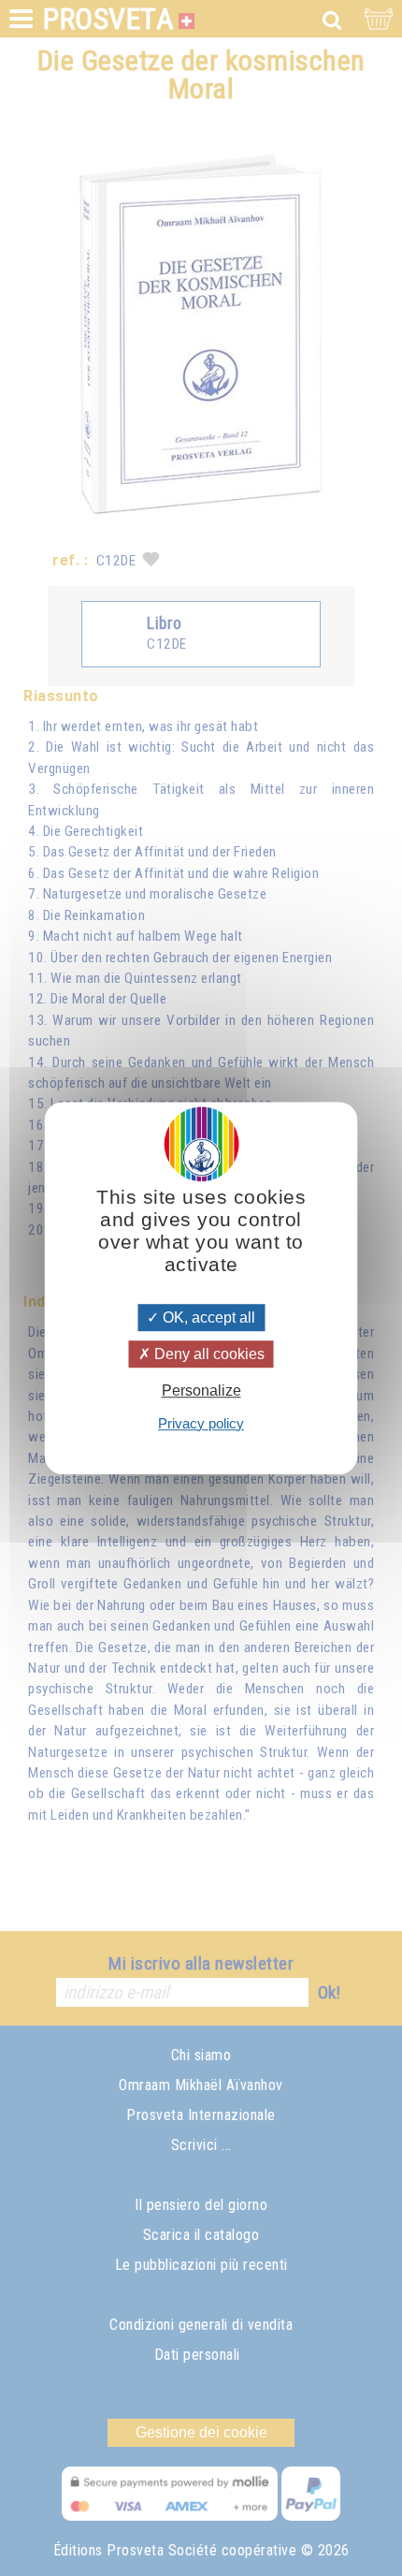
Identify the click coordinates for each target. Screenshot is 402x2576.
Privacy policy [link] (201, 1423)
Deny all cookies (208, 1354)
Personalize (201, 1391)
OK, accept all (207, 1317)
